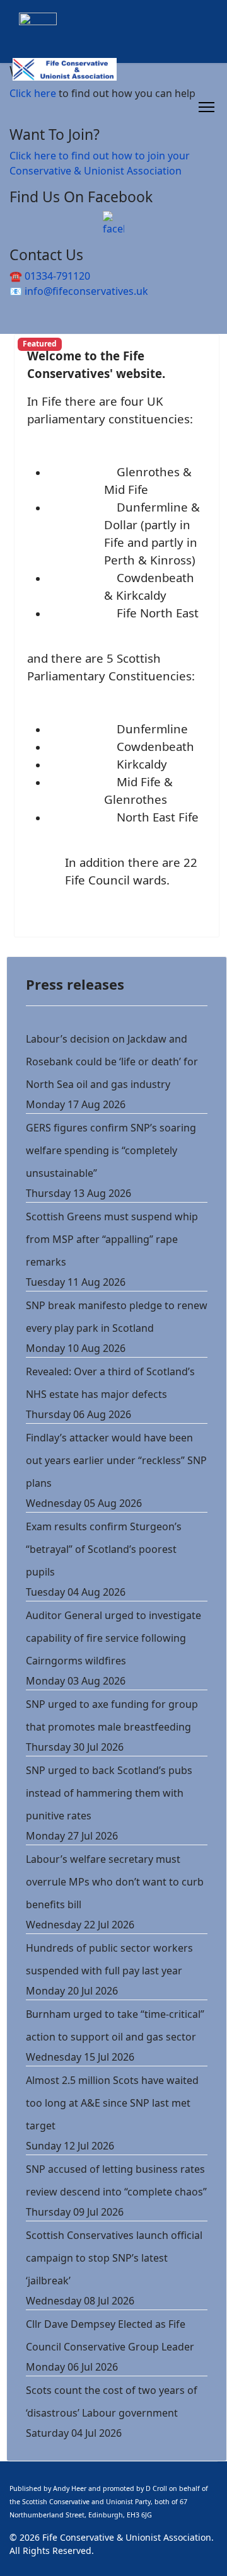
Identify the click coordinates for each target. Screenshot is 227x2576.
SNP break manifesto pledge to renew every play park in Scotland (117, 1317)
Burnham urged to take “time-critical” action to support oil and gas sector (115, 2025)
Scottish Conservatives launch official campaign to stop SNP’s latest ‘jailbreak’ (114, 2258)
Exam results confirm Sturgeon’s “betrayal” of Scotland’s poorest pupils (104, 1549)
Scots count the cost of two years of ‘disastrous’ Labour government (112, 2401)
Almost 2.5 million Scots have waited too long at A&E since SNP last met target (112, 2103)
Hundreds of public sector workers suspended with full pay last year (109, 1959)
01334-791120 (57, 276)
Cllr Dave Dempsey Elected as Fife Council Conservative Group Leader (110, 2335)
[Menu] (207, 107)
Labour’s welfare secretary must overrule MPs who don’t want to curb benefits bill (115, 1882)
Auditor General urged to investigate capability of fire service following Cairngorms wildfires (113, 1638)
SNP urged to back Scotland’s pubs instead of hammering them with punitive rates (109, 1793)
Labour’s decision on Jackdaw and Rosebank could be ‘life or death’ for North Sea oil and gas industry (112, 1062)
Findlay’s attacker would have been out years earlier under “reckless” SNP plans (116, 1460)
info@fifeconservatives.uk (86, 291)
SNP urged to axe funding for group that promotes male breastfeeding (112, 1715)
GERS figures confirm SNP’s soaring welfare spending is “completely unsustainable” (111, 1150)
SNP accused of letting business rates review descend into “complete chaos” (116, 2180)
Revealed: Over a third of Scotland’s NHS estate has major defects (110, 1383)
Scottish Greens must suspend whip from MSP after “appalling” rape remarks (112, 1239)
